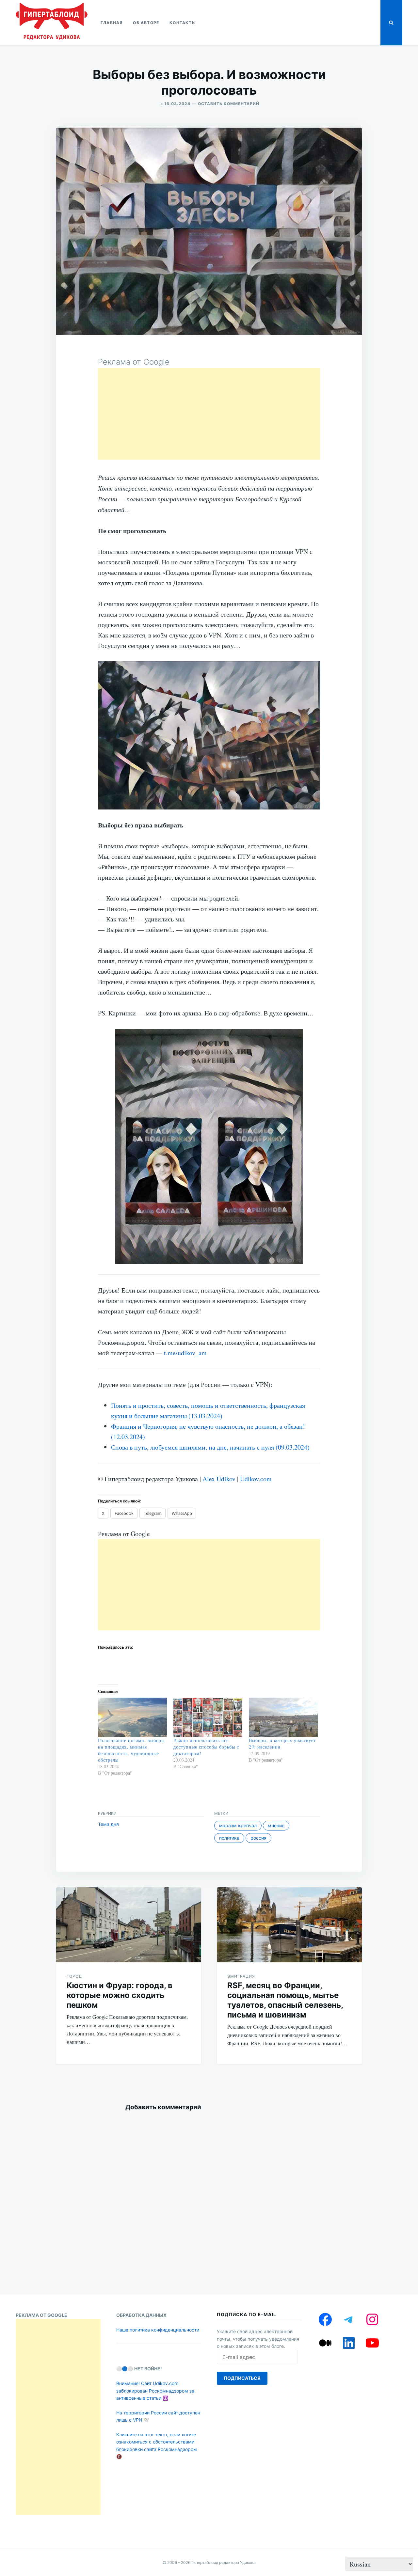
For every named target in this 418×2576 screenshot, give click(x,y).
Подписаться (242, 2378)
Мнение (276, 1825)
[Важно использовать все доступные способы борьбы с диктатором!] (208, 1717)
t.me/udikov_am (185, 1353)
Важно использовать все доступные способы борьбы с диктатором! (206, 1747)
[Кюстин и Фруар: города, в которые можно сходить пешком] (129, 1925)
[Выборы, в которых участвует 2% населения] (283, 1717)
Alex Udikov (219, 1479)
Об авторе (146, 23)
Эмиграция (241, 1976)
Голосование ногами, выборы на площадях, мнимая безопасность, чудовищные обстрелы (131, 1750)
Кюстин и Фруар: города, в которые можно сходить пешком (120, 1995)
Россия (258, 1838)
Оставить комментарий (229, 104)
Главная (112, 23)
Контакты (183, 23)
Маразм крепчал (238, 1825)
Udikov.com (256, 1479)
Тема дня (108, 1824)
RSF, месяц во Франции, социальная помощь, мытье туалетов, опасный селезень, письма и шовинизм (285, 2000)
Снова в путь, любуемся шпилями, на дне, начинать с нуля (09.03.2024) (210, 1447)
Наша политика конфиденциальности (158, 2330)
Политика (229, 1838)
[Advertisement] (209, 414)
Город (74, 1976)
